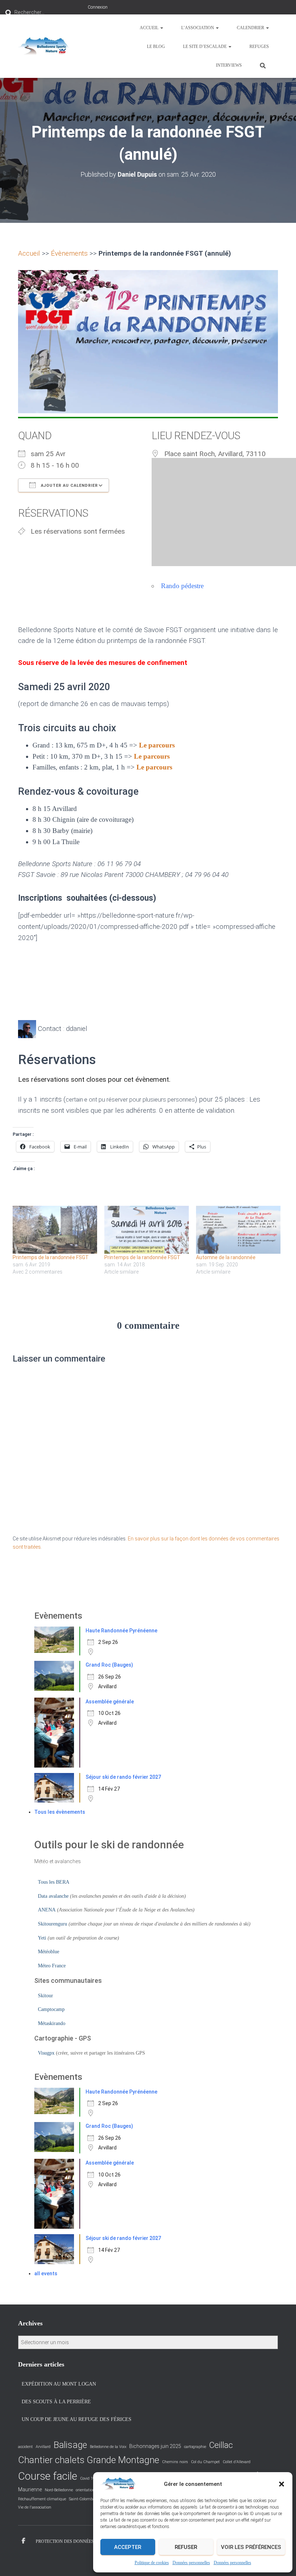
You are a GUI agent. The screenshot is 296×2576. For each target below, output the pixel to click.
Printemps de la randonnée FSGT (51, 1257)
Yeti (42, 1938)
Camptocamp (51, 2009)
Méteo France (52, 1966)
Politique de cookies (152, 2563)
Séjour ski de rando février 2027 (123, 1777)
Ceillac (221, 2445)
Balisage (70, 2445)
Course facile (48, 2476)
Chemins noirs (175, 2462)
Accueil (150, 28)
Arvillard (43, 2447)
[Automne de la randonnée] (238, 1230)
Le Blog (156, 47)
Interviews (229, 65)
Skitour (45, 1996)
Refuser (186, 2547)
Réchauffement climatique (42, 2499)
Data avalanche (53, 1896)
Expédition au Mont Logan (59, 2384)
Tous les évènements (60, 1812)
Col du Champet (205, 2462)
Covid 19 (88, 2478)
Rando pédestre (182, 586)
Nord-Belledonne (59, 2490)
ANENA (47, 1910)
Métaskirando (52, 2023)
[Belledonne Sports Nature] (44, 46)
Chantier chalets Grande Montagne (89, 2460)
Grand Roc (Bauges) (109, 1665)
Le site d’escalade (205, 47)
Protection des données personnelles (82, 2541)
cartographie (195, 2447)
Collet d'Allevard (237, 2462)
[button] (282, 2484)
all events (46, 2273)
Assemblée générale (110, 1702)
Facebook (23, 2541)
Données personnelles (191, 2563)
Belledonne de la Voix (108, 2447)
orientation (85, 2490)
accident (25, 2447)
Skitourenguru (53, 1924)
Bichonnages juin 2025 (155, 2446)
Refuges (259, 47)
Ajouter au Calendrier (69, 486)
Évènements (69, 253)
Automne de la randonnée (226, 1257)
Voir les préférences (251, 2547)
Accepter (128, 2547)
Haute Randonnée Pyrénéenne (121, 1631)
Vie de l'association (35, 2507)
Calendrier (251, 28)
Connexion (98, 7)
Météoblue (49, 1952)
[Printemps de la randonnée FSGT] (55, 1230)
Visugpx (46, 2053)
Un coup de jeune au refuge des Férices (77, 2419)
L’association (198, 28)
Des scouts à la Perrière (56, 2402)
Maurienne (30, 2489)
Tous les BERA (54, 1882)
